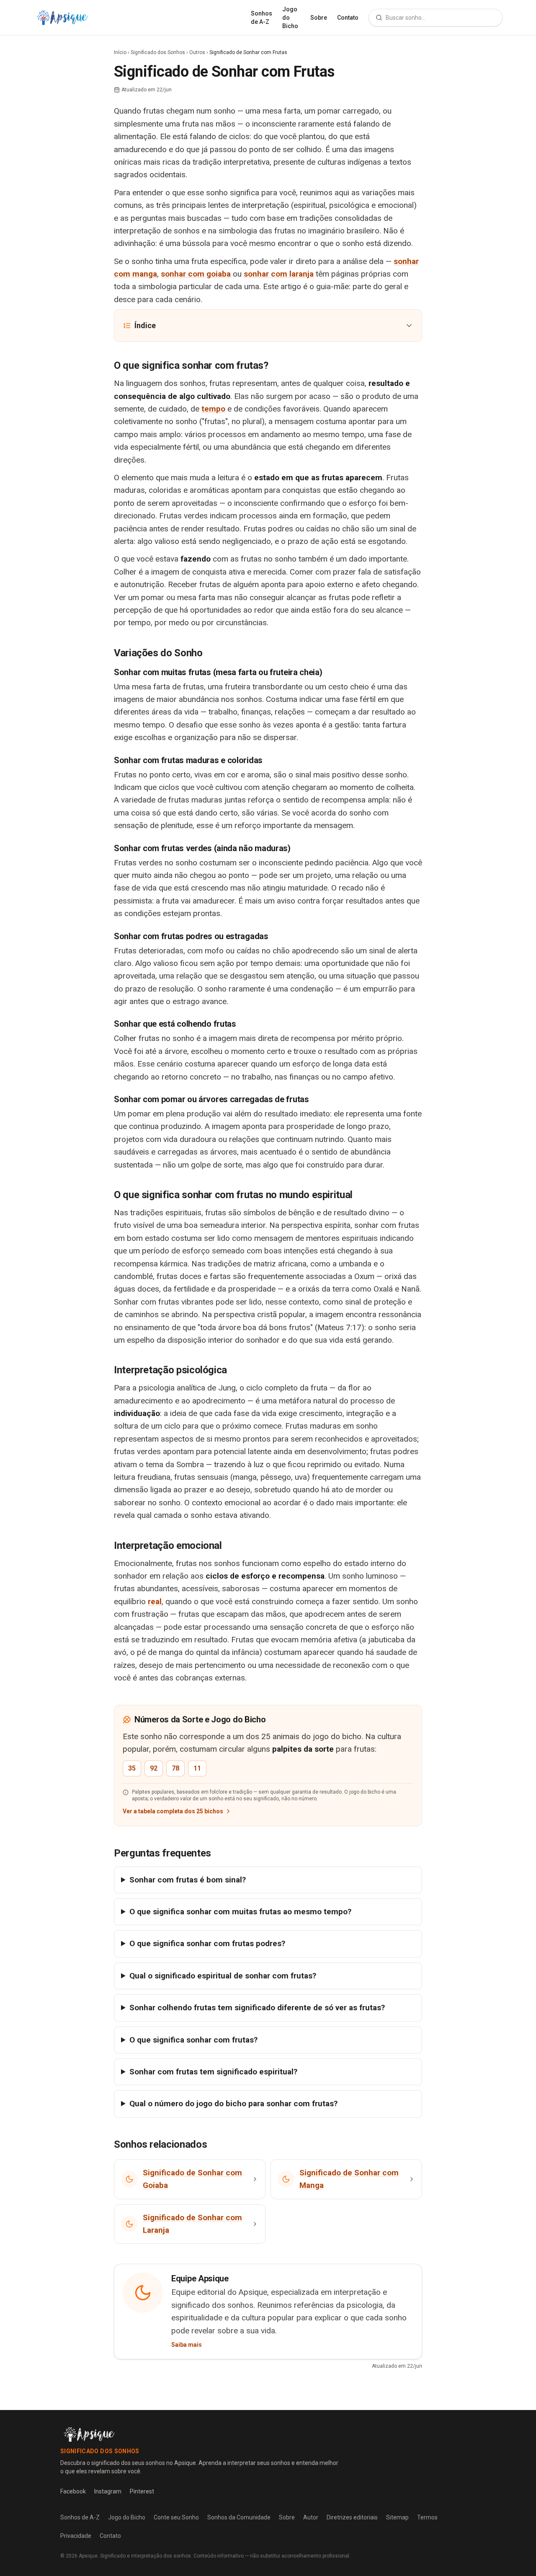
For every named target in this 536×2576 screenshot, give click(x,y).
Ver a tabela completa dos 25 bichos (173, 1811)
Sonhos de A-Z (262, 18)
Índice (145, 325)
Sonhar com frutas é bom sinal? (188, 1880)
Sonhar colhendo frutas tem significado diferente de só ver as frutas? (257, 2008)
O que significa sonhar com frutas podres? (207, 1943)
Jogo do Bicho (290, 18)
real (155, 1601)
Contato (348, 18)
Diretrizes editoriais (352, 2517)
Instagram (108, 2491)
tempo (213, 409)
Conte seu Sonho (176, 2517)
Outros (197, 52)
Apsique (88, 2556)
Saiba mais (187, 2345)
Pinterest (142, 2491)
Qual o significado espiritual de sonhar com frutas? (223, 1976)
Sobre (319, 18)
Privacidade (76, 2536)
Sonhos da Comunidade (239, 2517)
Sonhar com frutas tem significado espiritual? (213, 2072)
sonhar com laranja (279, 274)
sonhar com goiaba (196, 274)
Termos (427, 2517)
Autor (311, 2517)
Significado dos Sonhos (158, 52)
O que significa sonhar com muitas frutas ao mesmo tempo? (240, 1912)
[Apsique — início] (62, 18)
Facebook (73, 2491)
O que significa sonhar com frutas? (193, 2040)
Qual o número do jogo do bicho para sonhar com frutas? (233, 2104)
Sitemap (397, 2517)
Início (120, 52)
